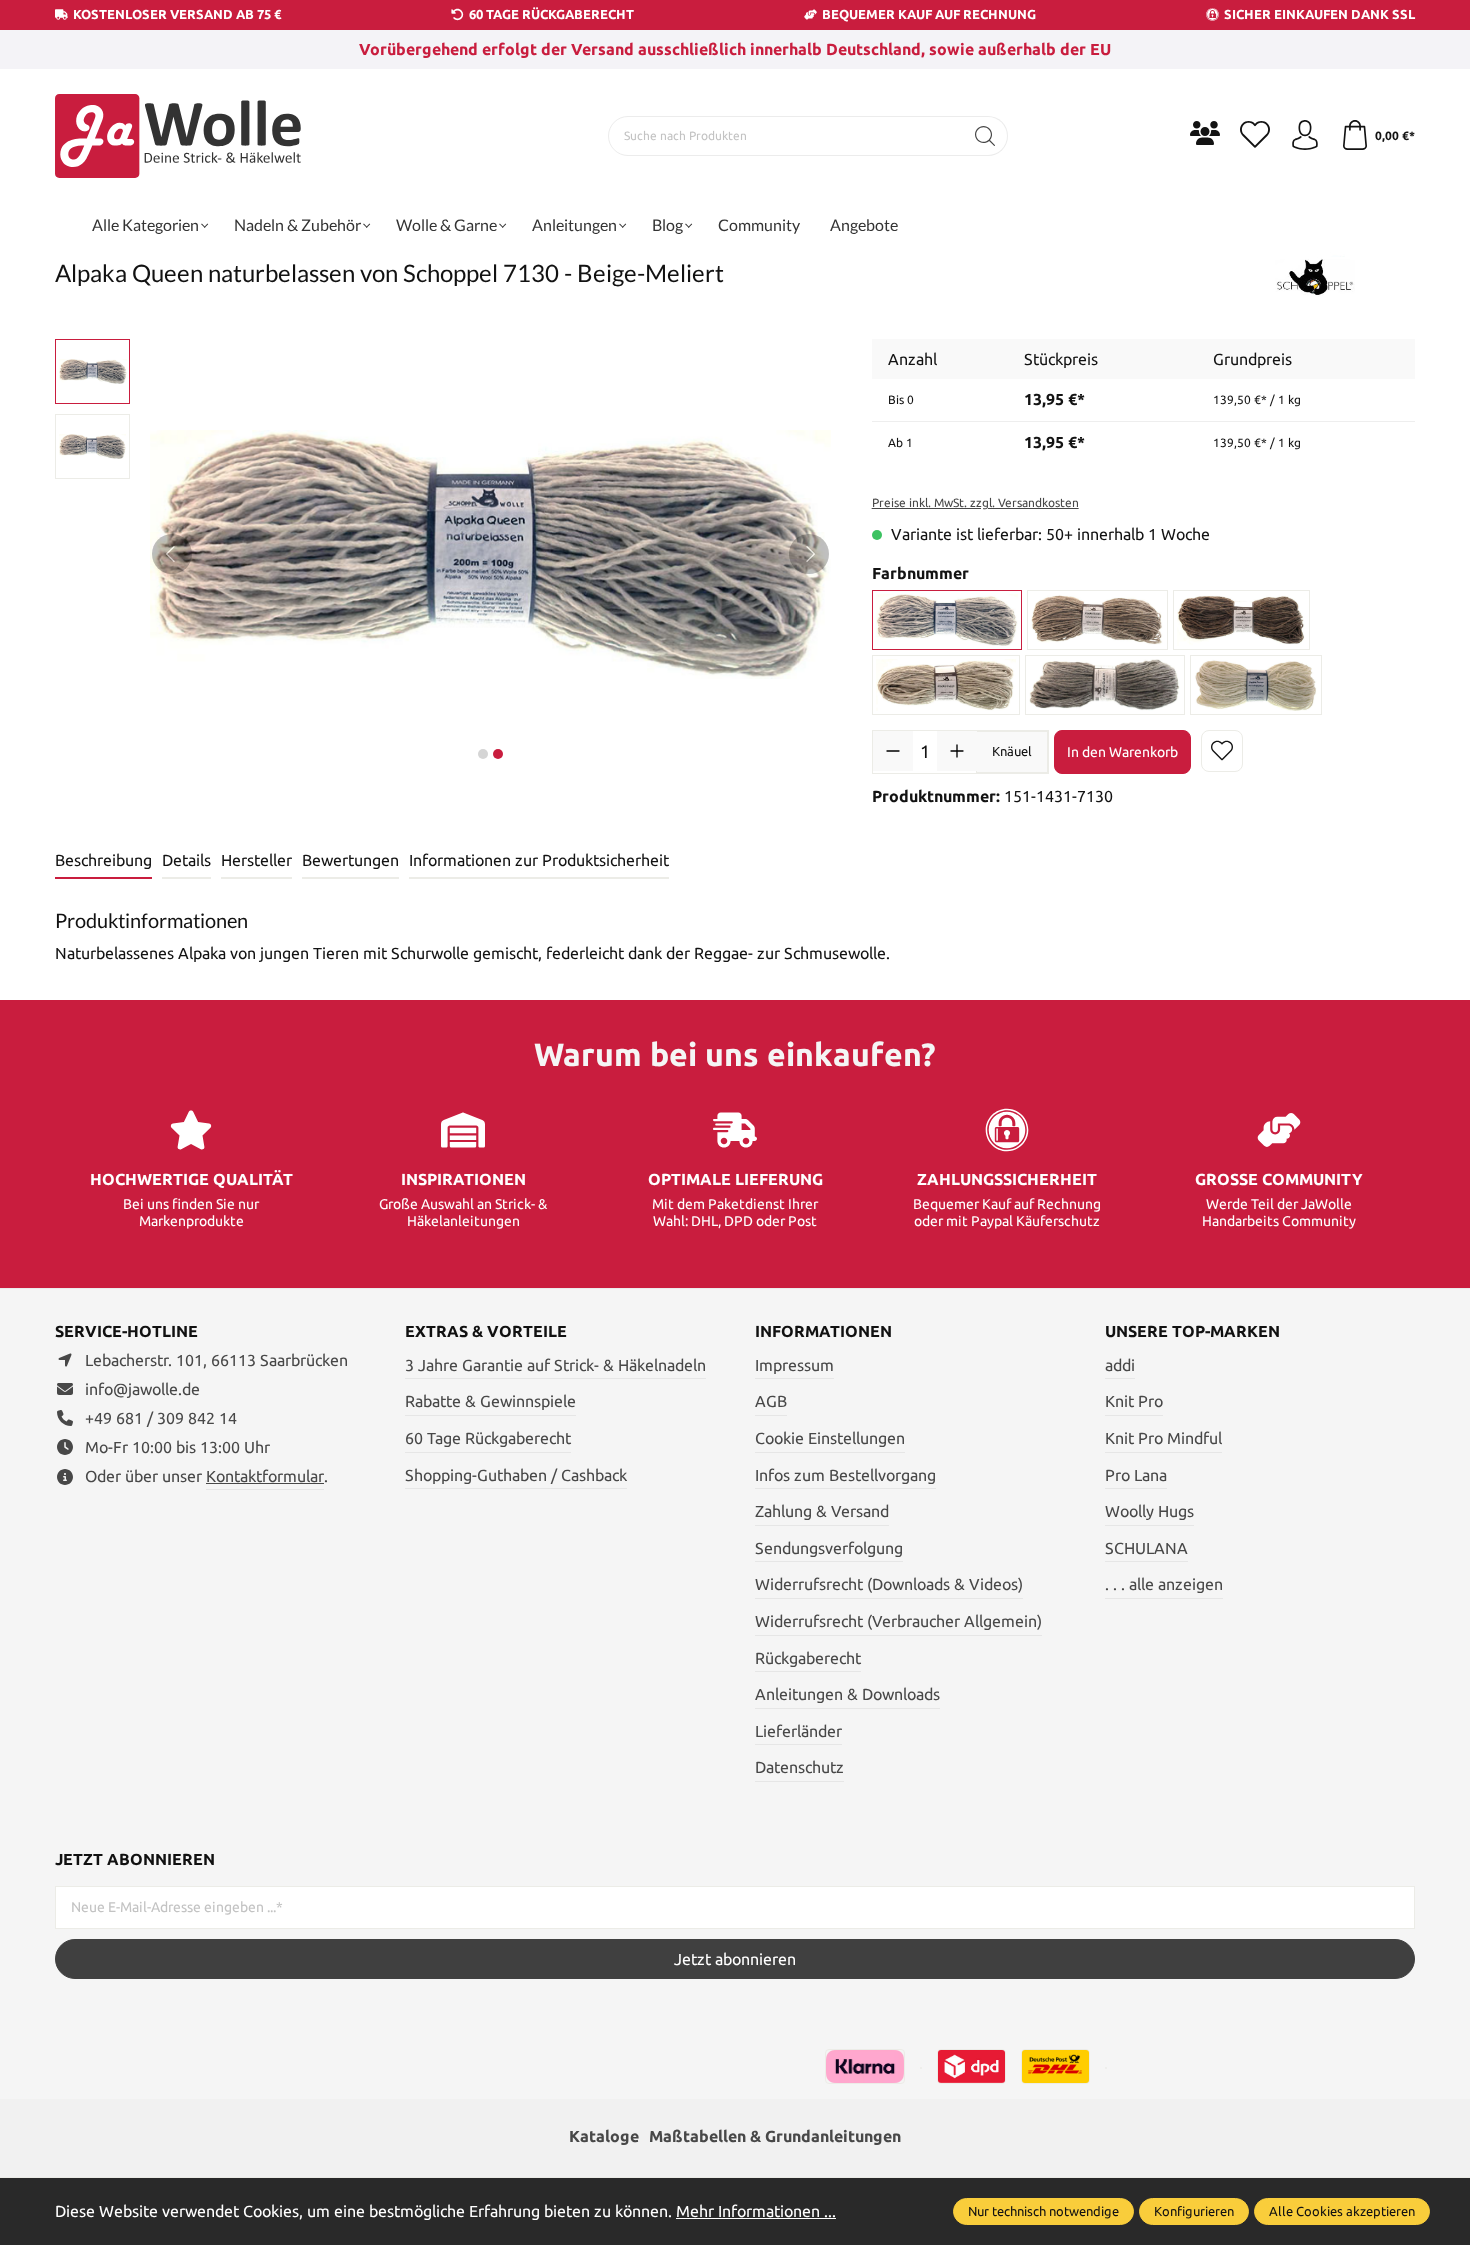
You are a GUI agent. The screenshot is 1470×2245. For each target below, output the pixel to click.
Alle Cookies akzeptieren (1342, 2211)
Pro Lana (1136, 1475)
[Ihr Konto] (1305, 136)
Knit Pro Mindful (1163, 1438)
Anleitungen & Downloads (847, 1694)
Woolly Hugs (1149, 1511)
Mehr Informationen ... (756, 2211)
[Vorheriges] (172, 554)
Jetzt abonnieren (735, 1959)
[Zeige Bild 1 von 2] (483, 754)
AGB (771, 1401)
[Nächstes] (809, 554)
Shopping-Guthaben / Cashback (516, 1475)
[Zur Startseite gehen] (180, 136)
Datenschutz (799, 1767)
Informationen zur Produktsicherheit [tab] (539, 860)
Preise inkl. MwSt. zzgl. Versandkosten (975, 502)
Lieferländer (798, 1731)
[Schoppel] (1315, 276)
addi (1120, 1365)
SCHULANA (1146, 1548)
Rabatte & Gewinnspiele (490, 1401)
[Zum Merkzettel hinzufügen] (1222, 751)
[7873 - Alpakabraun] (1242, 620)
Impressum (794, 1365)
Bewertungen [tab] (350, 860)
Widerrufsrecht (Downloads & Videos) (889, 1584)
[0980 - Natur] (1256, 685)
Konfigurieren (1194, 2211)
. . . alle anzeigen (1164, 1584)
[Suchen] (985, 136)
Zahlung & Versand (822, 1511)
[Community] (1205, 133)
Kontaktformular (265, 1476)
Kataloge (604, 2136)
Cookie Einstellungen (830, 1438)
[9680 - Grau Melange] (1105, 685)
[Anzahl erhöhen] (957, 751)
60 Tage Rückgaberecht (488, 1438)
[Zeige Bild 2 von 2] (498, 754)
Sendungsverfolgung (829, 1548)
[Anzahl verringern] (893, 751)
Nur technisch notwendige (1043, 2211)
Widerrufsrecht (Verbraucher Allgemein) (898, 1621)
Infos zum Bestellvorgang (845, 1475)
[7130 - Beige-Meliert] (947, 620)
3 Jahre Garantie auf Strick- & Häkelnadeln (555, 1365)
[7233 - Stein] (1097, 620)
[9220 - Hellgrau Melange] (946, 685)
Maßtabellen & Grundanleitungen (775, 2136)
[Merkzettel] (1255, 136)
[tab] (103, 861)
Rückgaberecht (808, 1658)
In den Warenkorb (1122, 752)
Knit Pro (1134, 1401)
